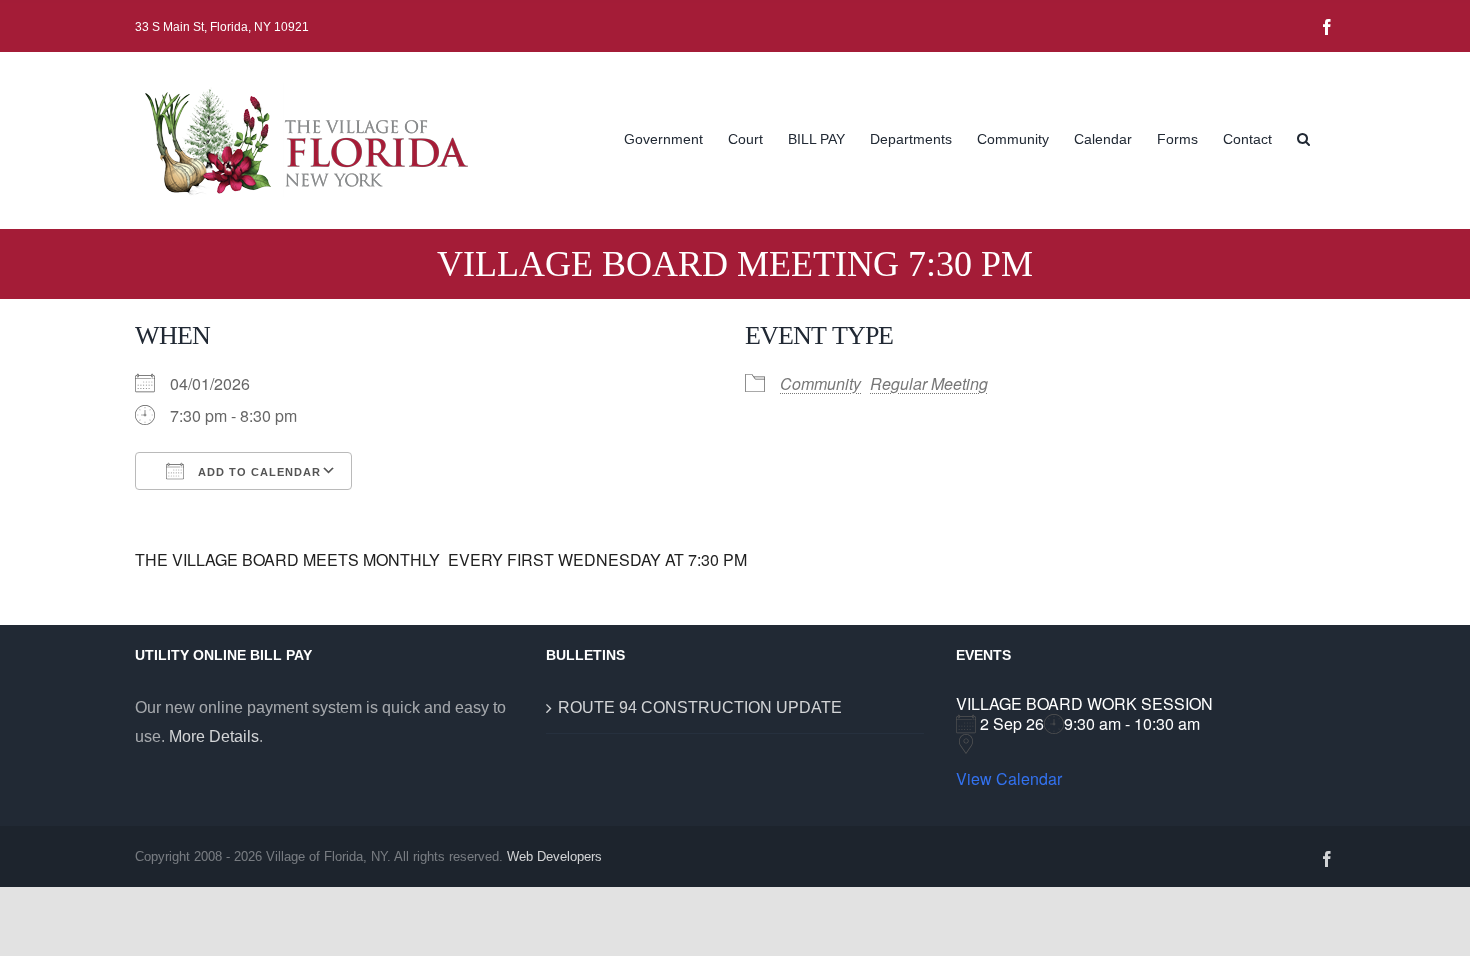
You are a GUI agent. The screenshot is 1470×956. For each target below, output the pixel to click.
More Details (214, 736)
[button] (1303, 137)
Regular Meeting (929, 383)
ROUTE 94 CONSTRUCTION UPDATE (700, 707)
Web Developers (554, 856)
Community (820, 383)
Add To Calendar (257, 472)
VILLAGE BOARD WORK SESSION (1084, 703)
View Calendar (1009, 779)
